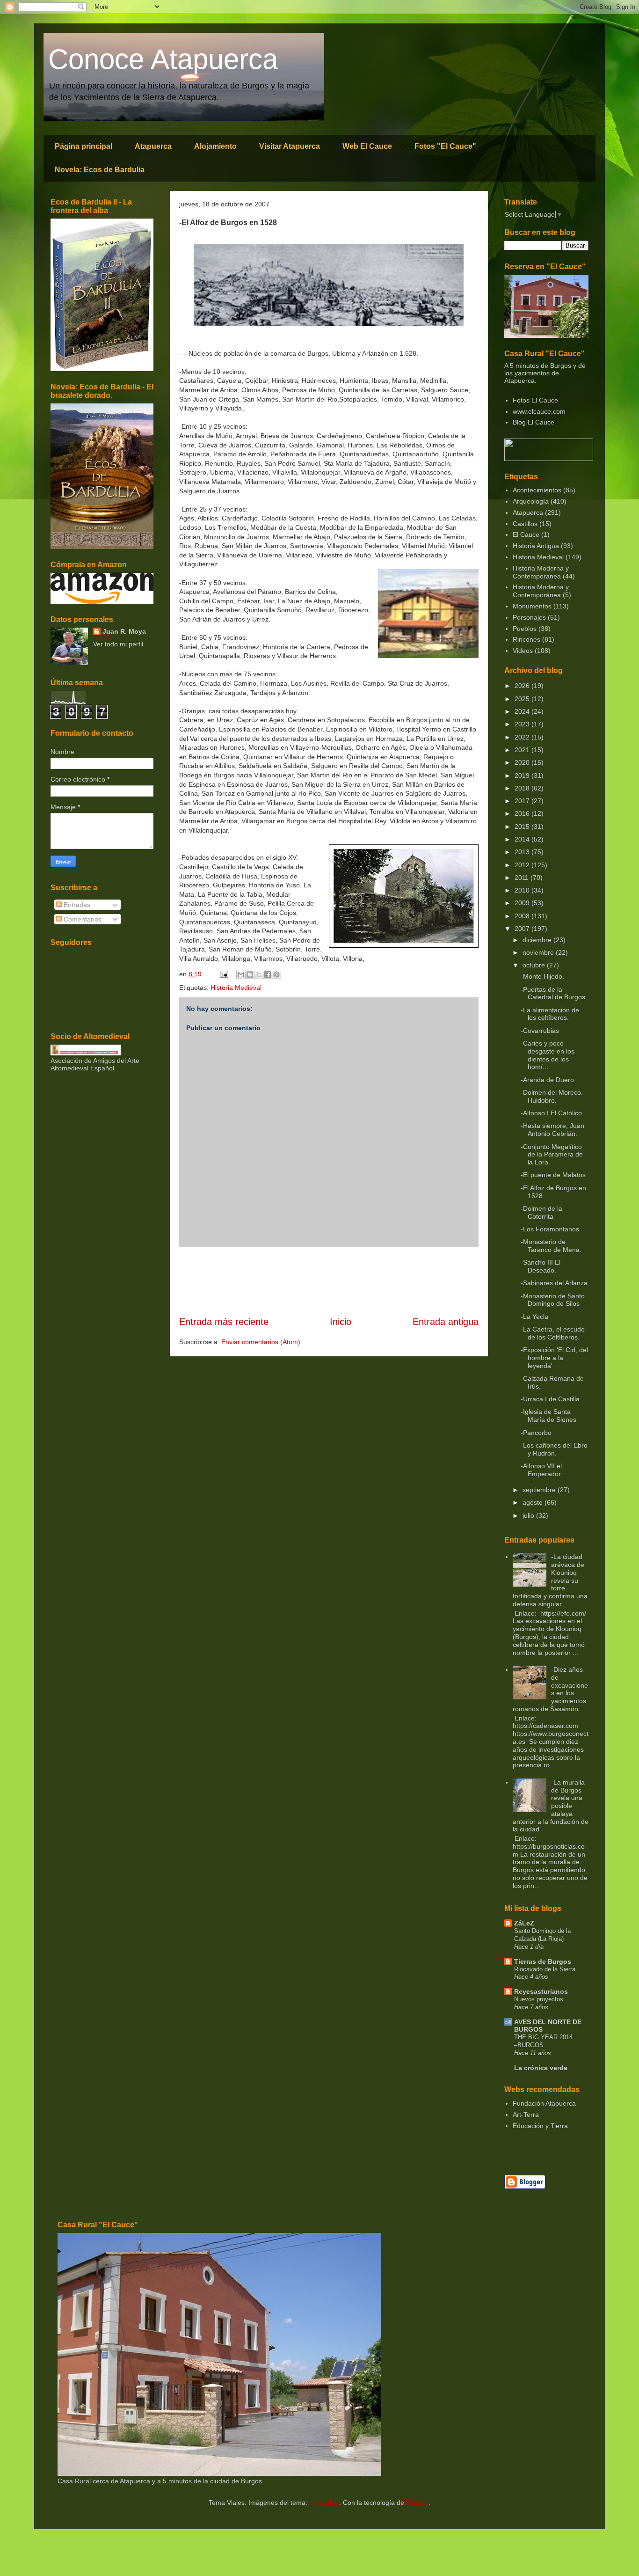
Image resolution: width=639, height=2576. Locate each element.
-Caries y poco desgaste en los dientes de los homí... (548, 1055)
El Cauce (526, 534)
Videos (523, 651)
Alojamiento (215, 146)
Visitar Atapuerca (290, 146)
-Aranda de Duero (547, 1080)
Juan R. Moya (124, 631)
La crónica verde (541, 2068)
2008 (523, 916)
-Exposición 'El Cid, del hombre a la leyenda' (554, 1358)
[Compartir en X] (259, 974)
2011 (523, 878)
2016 (523, 813)
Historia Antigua (536, 546)
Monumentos (532, 606)
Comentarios (82, 919)
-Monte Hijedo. (542, 976)
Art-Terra (526, 2115)
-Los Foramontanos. (551, 1229)
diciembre (538, 940)
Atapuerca (153, 146)
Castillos (525, 524)
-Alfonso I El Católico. (552, 1113)
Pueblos (525, 629)
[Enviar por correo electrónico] (241, 974)
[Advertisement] (329, 1281)
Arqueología (531, 501)
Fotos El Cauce (535, 400)
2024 (523, 711)
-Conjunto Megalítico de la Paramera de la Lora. (552, 1155)
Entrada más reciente (224, 1322)
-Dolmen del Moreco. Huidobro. (552, 1096)
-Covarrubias (540, 1031)
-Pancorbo (536, 1433)
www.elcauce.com (539, 411)
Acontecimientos (537, 490)
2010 (523, 890)
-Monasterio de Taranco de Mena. (551, 1246)
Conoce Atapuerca (163, 59)
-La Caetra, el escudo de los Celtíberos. (553, 1333)
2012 (523, 865)
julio (529, 1515)
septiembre (540, 1490)
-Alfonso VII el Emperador (541, 1470)
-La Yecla (534, 1317)
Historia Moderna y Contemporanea (541, 572)
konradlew (324, 2503)
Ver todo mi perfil (118, 644)
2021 (523, 750)
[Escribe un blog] (250, 974)
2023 (523, 724)
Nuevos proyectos (539, 1999)
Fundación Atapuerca (544, 2103)
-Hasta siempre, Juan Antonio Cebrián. (552, 1130)
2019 (523, 776)
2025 (523, 699)
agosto (534, 1502)
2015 (523, 827)
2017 (523, 801)
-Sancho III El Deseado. (541, 1266)
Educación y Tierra (540, 2126)
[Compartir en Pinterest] (276, 974)
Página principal (84, 146)
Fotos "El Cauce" (445, 146)
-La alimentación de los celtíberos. (550, 1014)
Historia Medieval (236, 988)
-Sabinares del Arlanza (554, 1283)
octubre (535, 965)
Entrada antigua (446, 1322)
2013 (523, 852)
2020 (523, 762)
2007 (523, 929)
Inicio (341, 1322)
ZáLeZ (524, 1923)
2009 (523, 903)
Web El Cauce (367, 146)
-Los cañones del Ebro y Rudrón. (554, 1449)
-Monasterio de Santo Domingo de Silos (553, 1300)
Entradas (76, 905)
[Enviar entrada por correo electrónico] (223, 974)
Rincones (526, 639)
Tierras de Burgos (543, 1961)
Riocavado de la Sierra (545, 1969)
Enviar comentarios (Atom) (261, 1342)
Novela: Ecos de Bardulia (100, 170)
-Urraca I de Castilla (550, 1399)
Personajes (529, 617)
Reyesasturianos (541, 1991)
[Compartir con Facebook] (268, 974)
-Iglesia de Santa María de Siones (548, 1416)
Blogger (417, 2503)
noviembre (539, 952)
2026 (523, 686)
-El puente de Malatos (553, 1175)
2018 (523, 788)
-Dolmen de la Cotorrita (541, 1212)
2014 (523, 839)
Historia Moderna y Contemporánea (541, 591)
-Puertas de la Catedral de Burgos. (554, 993)
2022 (523, 737)
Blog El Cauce (534, 422)
